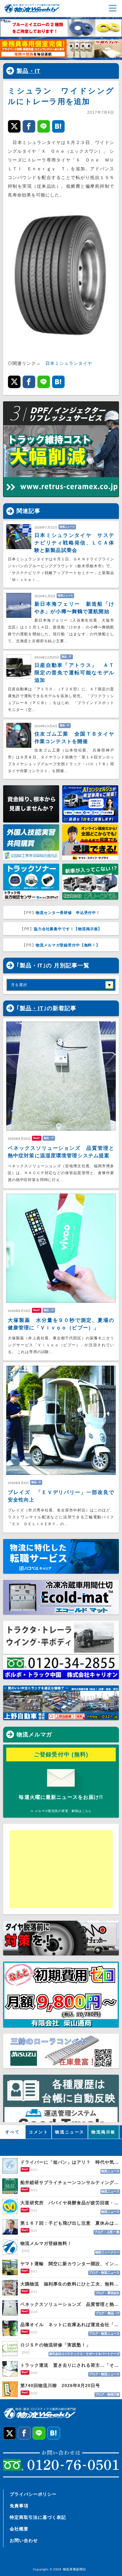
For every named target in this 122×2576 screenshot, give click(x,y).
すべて (13, 2132)
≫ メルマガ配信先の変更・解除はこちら (61, 1811)
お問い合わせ (24, 2540)
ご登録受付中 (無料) (61, 1755)
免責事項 (19, 2506)
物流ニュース (70, 2132)
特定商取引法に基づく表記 (38, 2517)
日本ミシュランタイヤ (69, 363)
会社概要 (19, 2529)
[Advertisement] (58, 1869)
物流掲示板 (104, 2132)
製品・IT (28, 71)
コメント (38, 2132)
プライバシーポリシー (33, 2494)
